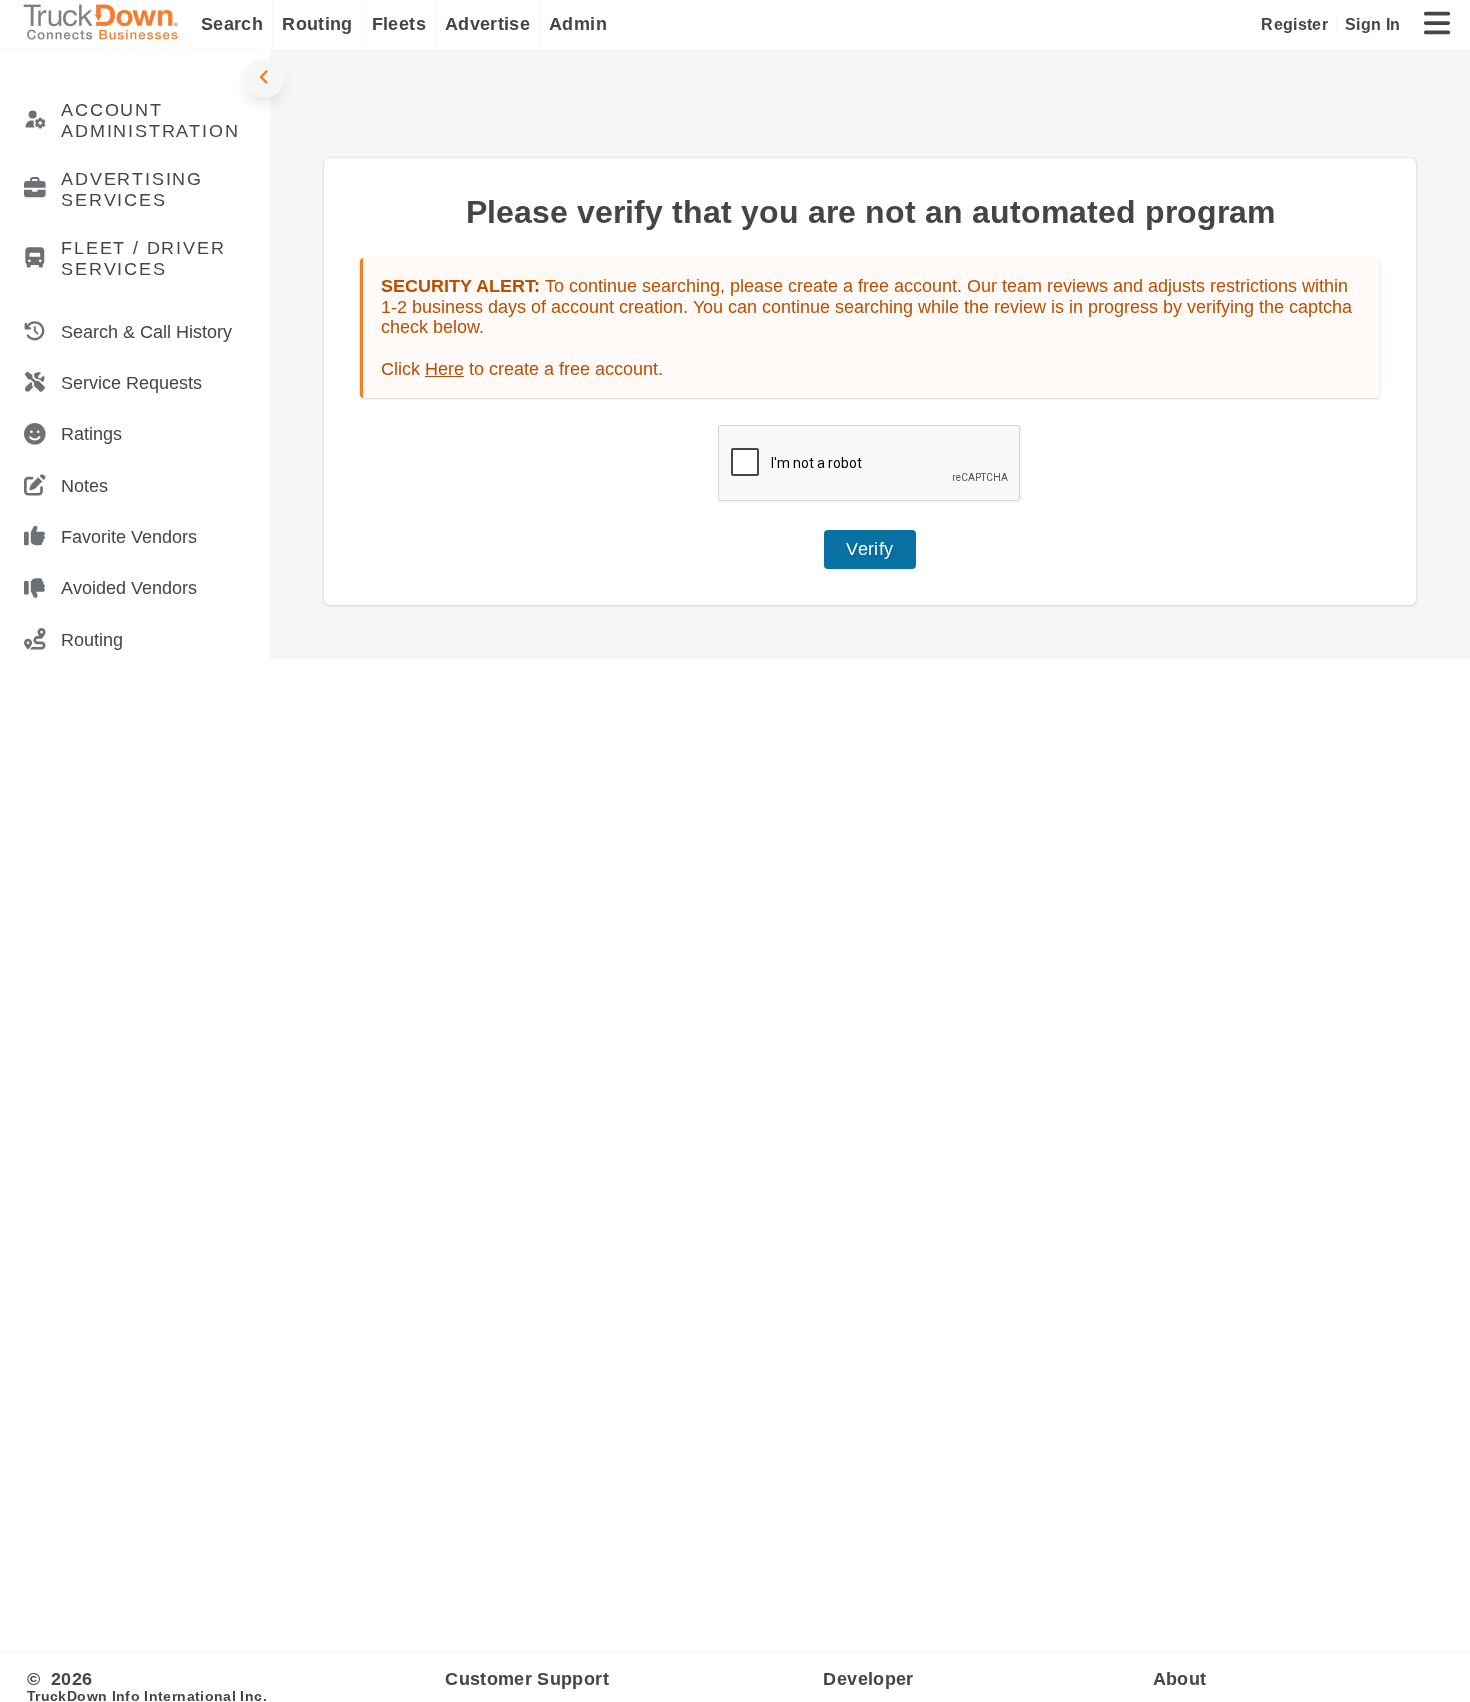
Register (1294, 24)
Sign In (1372, 24)
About (1180, 1679)
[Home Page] (105, 24)
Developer (868, 1679)
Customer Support (527, 1679)
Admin (578, 24)
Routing (317, 24)
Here (444, 369)
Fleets (399, 24)
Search (232, 24)
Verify (870, 549)
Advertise (487, 24)
